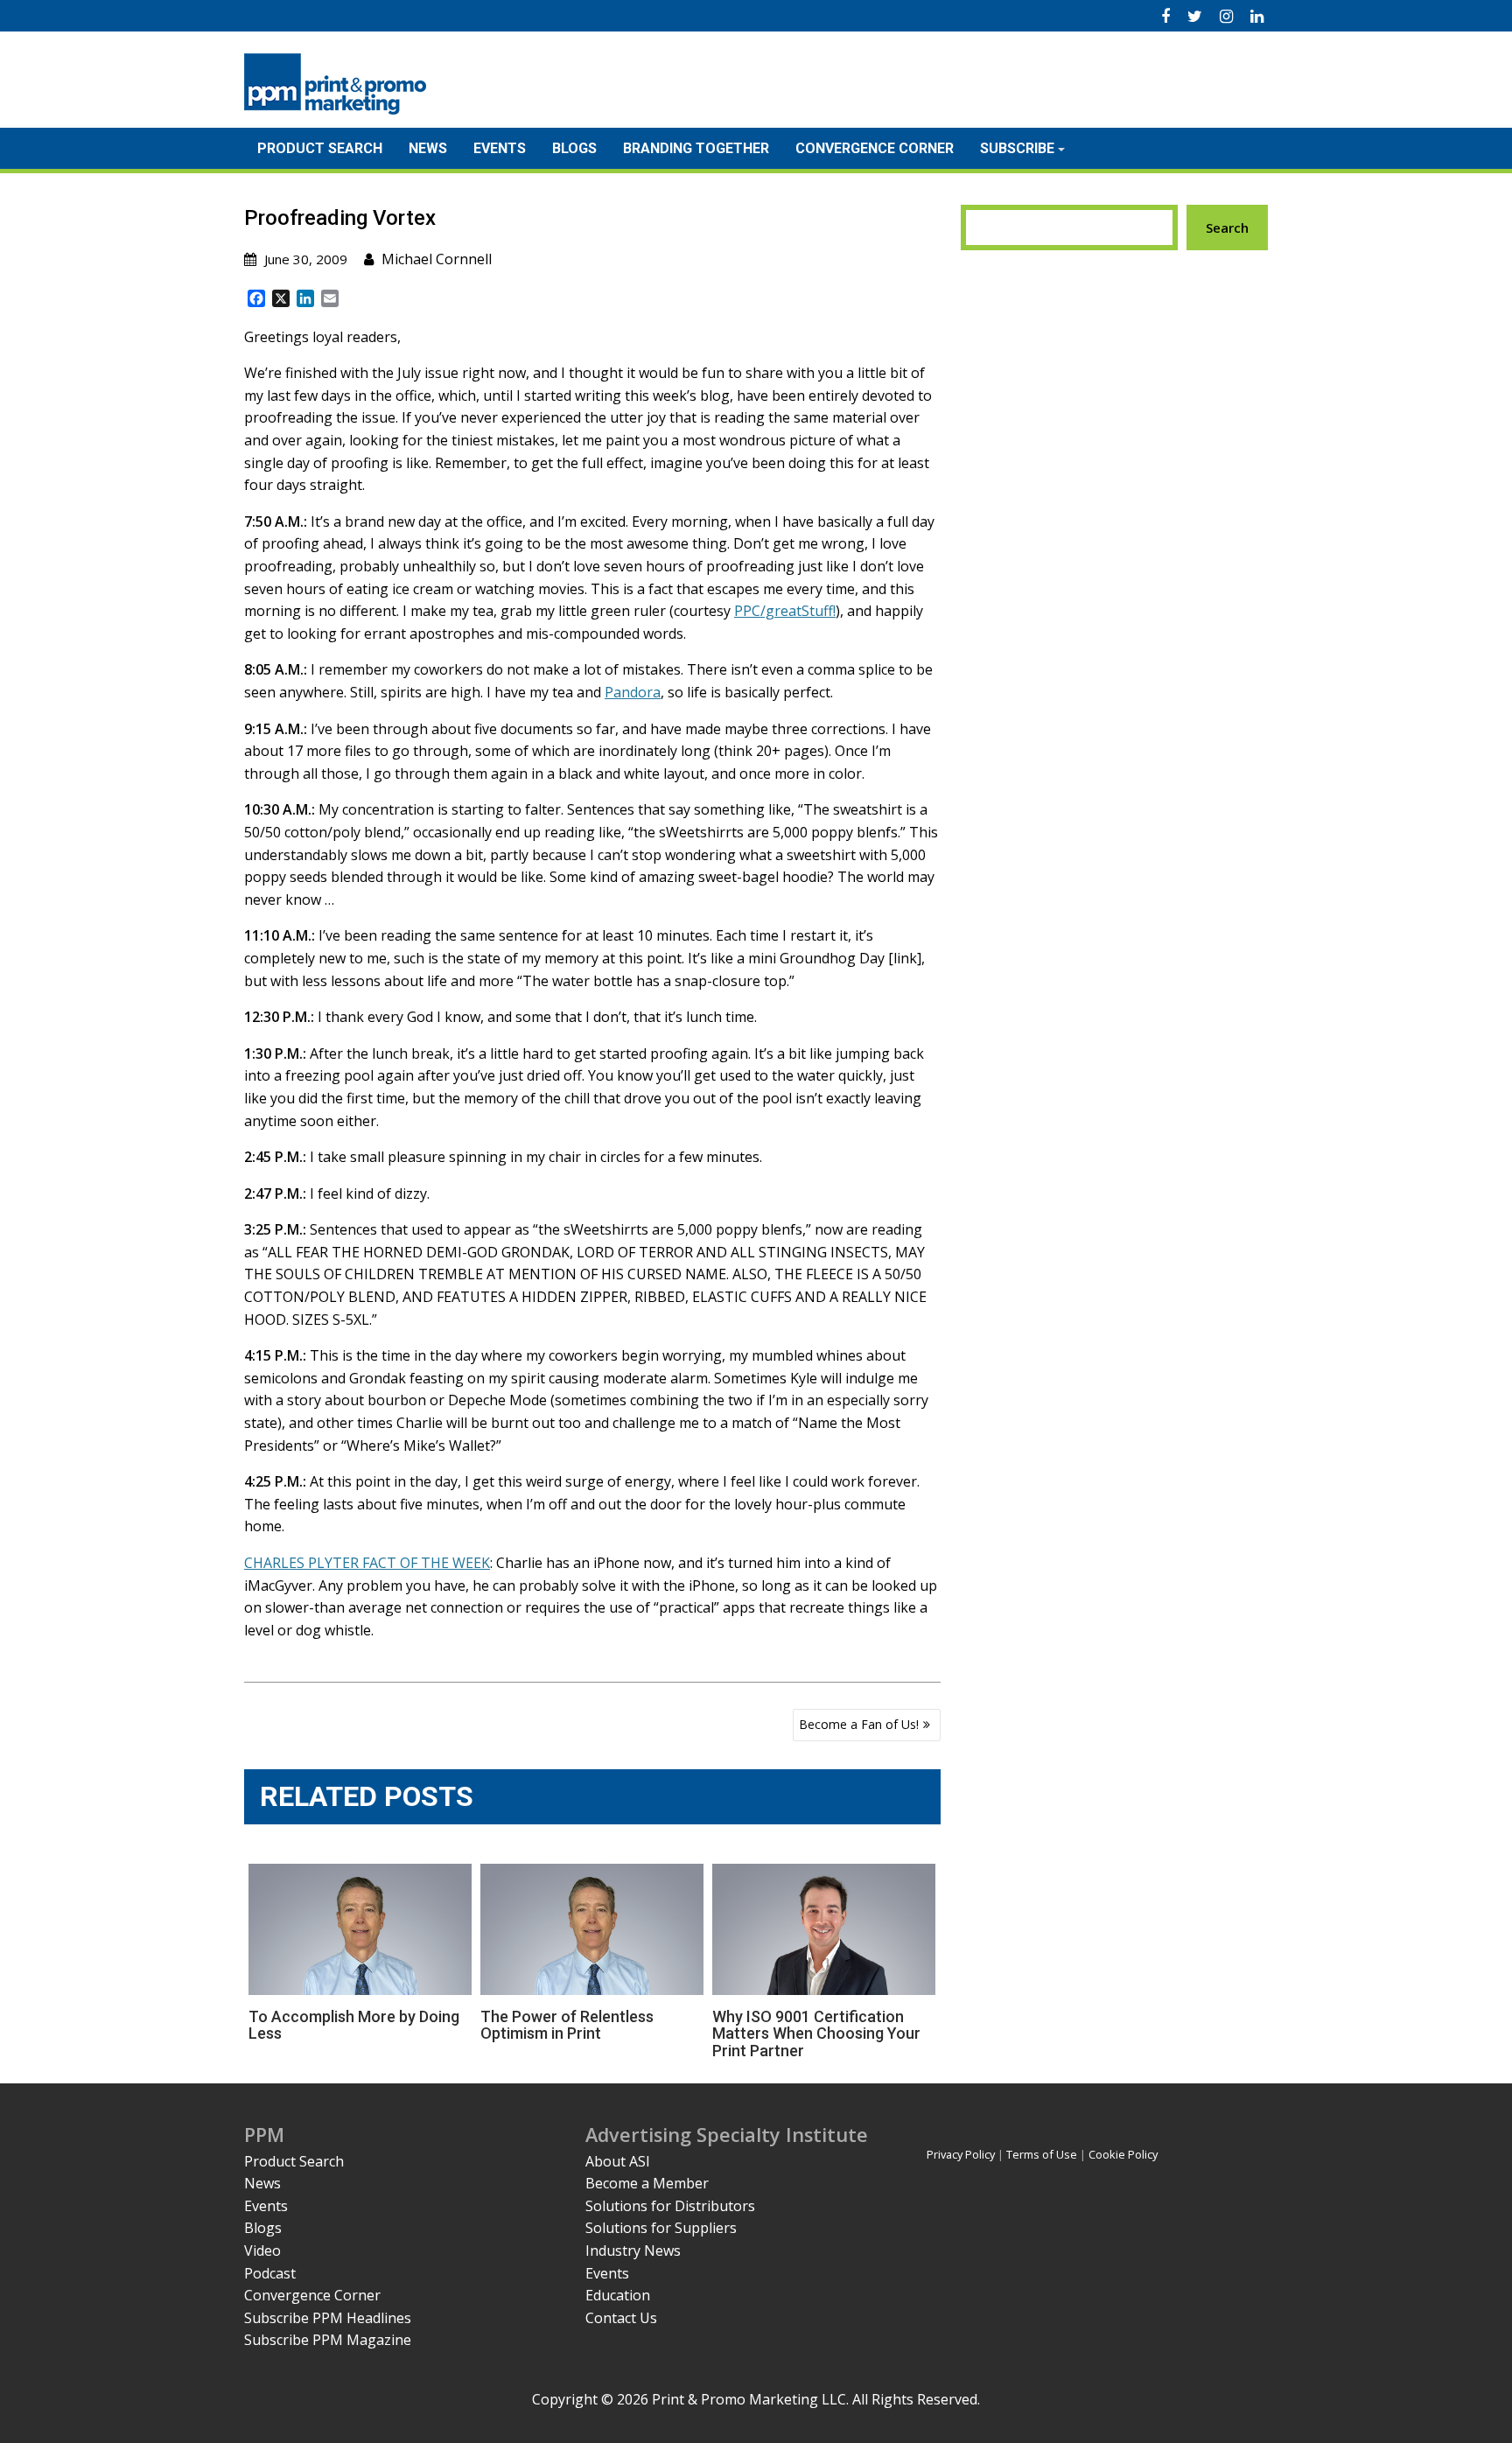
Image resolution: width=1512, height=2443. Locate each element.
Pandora (633, 692)
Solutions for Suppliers (661, 2228)
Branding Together (696, 148)
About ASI (618, 2161)
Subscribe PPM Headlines (328, 2318)
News (428, 148)
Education (618, 2295)
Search (1227, 227)
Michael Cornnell (437, 259)
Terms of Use (1042, 2154)
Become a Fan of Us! (859, 1724)
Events (500, 148)
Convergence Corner (875, 148)
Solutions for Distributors (670, 2206)
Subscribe (1017, 148)
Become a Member (647, 2183)
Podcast (270, 2273)
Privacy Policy (961, 2154)
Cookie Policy (1123, 2154)
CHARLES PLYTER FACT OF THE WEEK (367, 1563)
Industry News (633, 2250)
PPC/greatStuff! (785, 611)
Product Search (320, 148)
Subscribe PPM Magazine (328, 2340)
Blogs (574, 148)
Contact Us (621, 2318)
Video (262, 2250)
